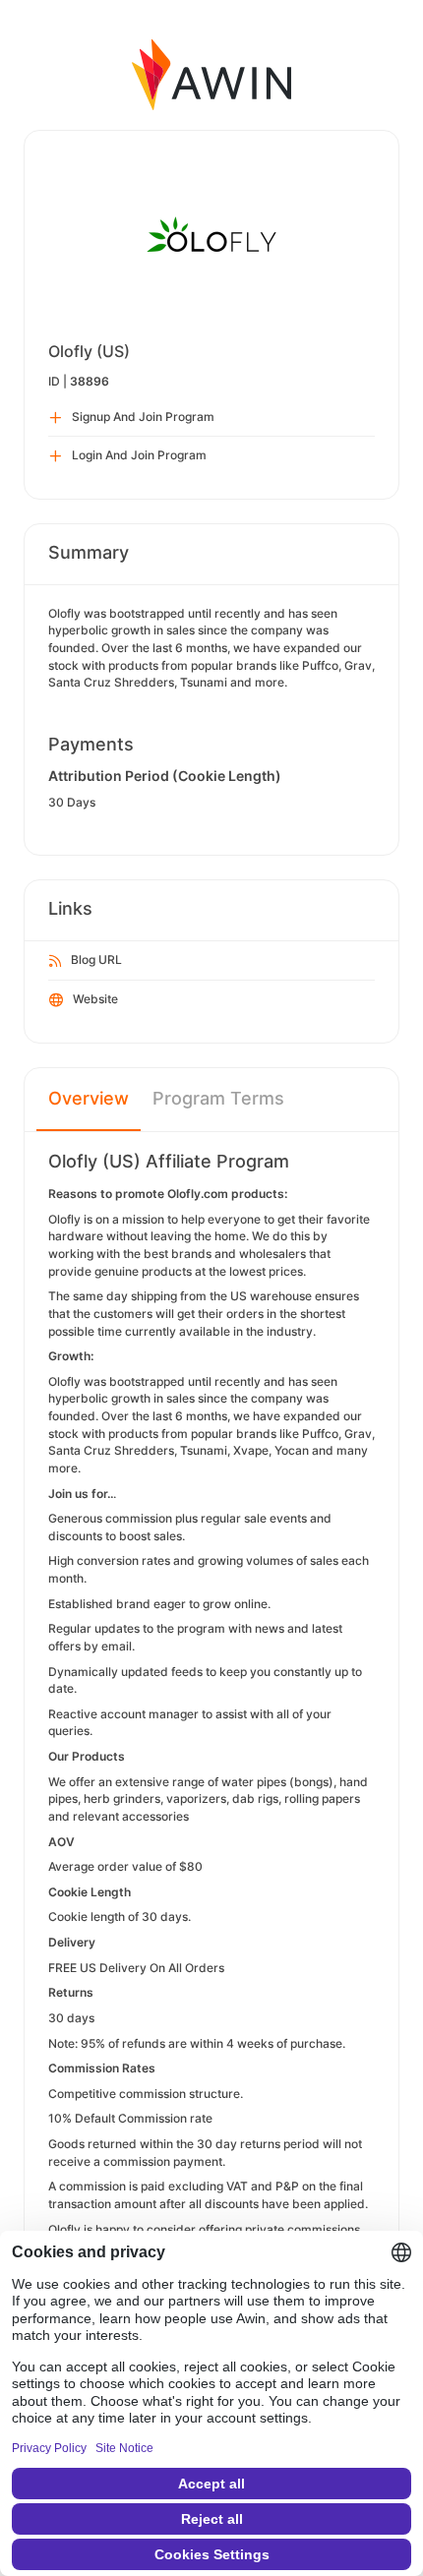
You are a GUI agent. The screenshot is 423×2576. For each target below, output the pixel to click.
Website (95, 999)
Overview (89, 1098)
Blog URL (96, 959)
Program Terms (218, 1098)
